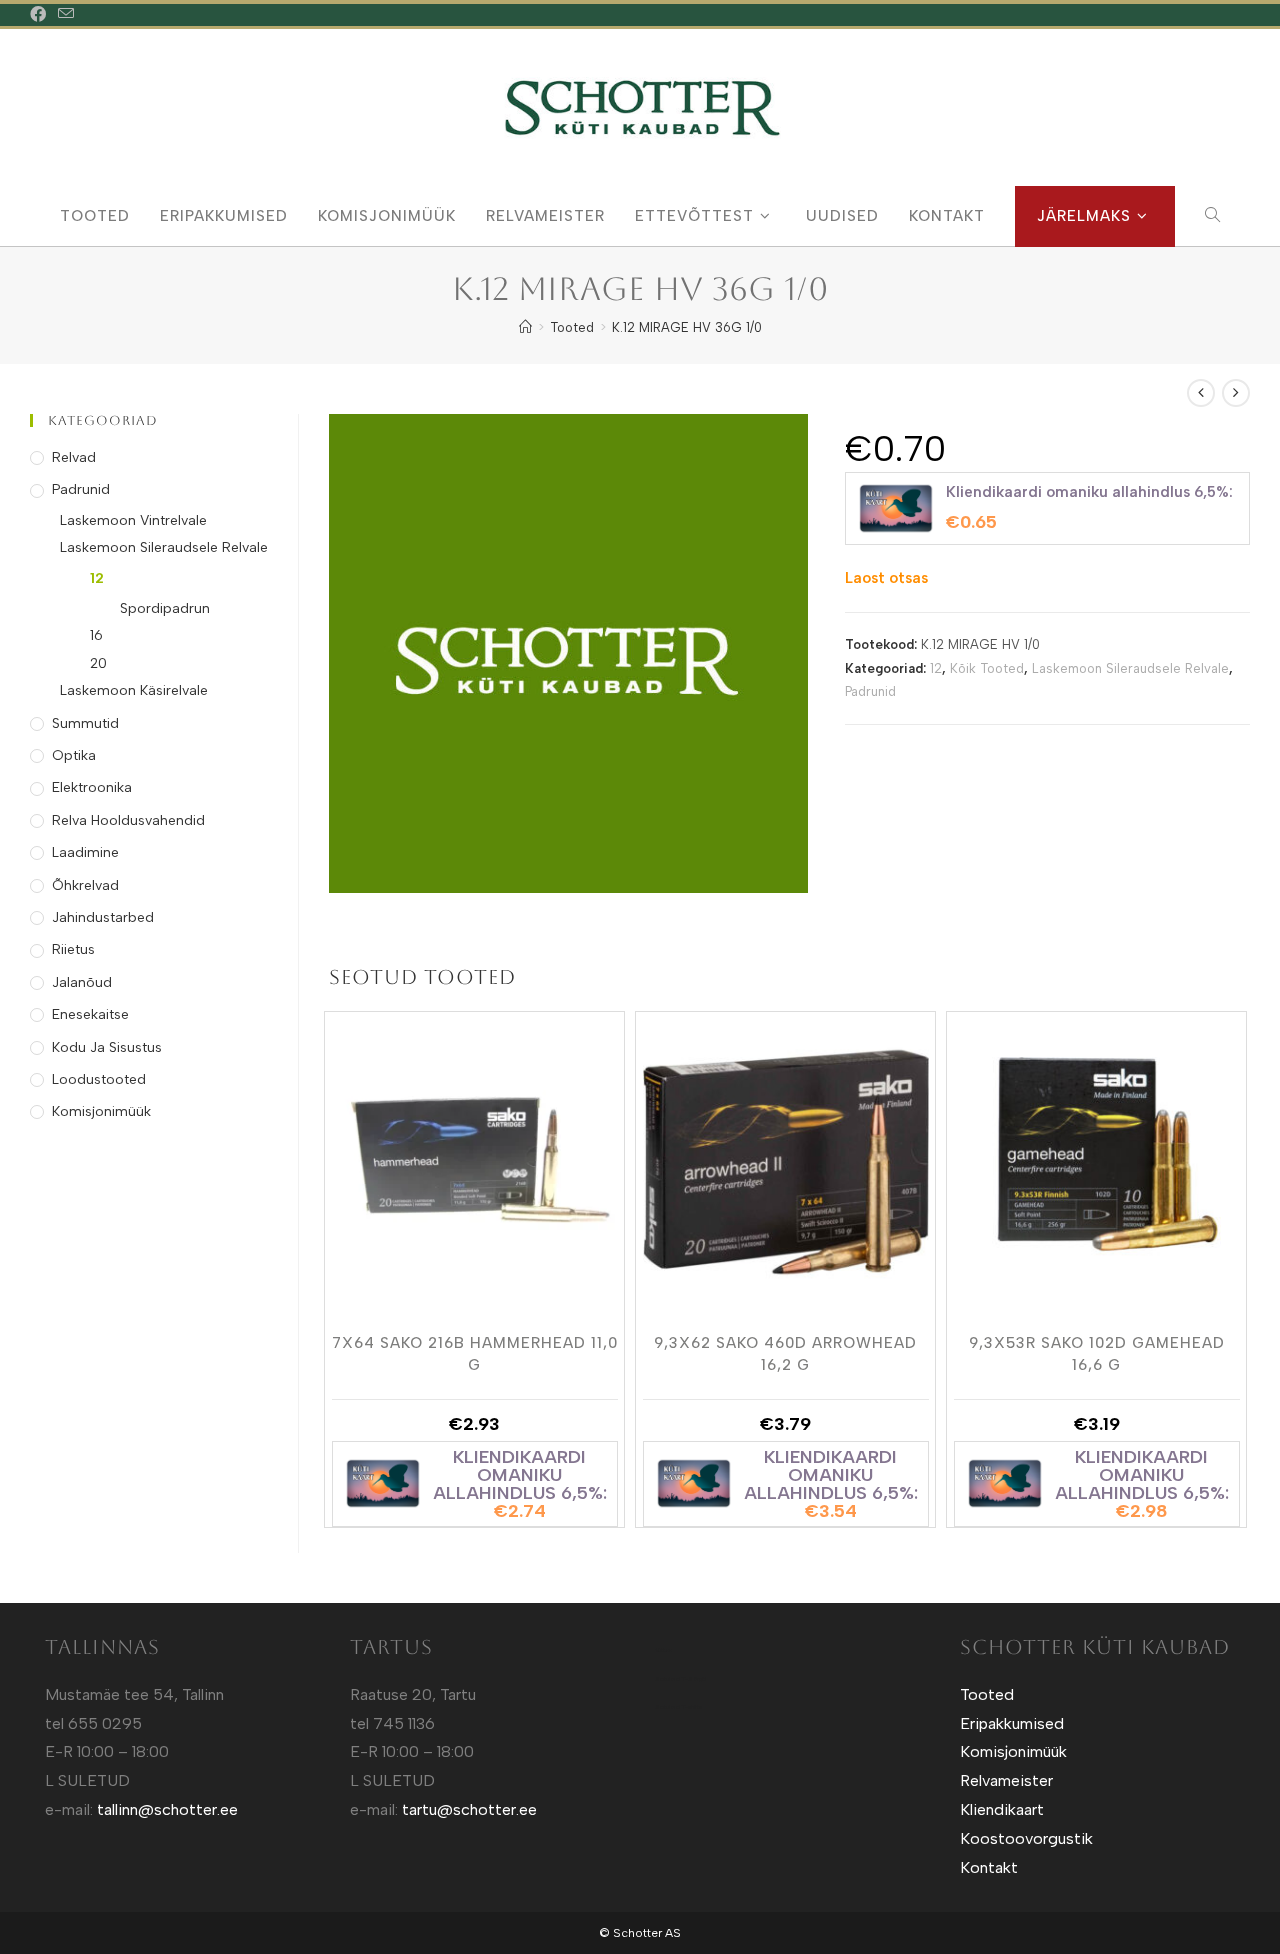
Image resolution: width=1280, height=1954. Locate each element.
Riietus (73, 949)
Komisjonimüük (101, 1111)
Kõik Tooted (987, 668)
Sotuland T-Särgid (680, 1679)
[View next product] (1236, 393)
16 (96, 635)
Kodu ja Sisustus (107, 1047)
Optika (74, 755)
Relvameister (1006, 1780)
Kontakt (989, 1867)
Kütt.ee (663, 1650)
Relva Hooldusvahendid (128, 820)
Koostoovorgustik (1026, 1838)
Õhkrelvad (85, 885)
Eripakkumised (1012, 1723)
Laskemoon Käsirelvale (134, 690)
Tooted (987, 1694)
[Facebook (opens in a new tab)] (41, 15)
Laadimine (85, 852)
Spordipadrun (165, 608)
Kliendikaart (1002, 1809)
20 (98, 663)
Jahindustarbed (103, 917)
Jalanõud (82, 982)
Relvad (74, 457)
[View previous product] (1201, 393)
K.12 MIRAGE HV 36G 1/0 (687, 327)
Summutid (85, 723)
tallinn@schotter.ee (167, 1809)
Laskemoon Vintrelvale (133, 520)
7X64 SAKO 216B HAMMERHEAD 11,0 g (475, 1353)
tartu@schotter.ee (469, 1809)
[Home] (525, 327)
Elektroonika (92, 787)
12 (936, 668)
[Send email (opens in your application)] (66, 15)
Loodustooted (99, 1079)
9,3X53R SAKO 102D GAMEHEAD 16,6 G (1097, 1353)
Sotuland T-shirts (678, 1707)
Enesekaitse (90, 1014)
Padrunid (870, 691)
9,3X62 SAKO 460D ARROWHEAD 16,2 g (785, 1353)
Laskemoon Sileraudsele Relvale (1130, 668)
